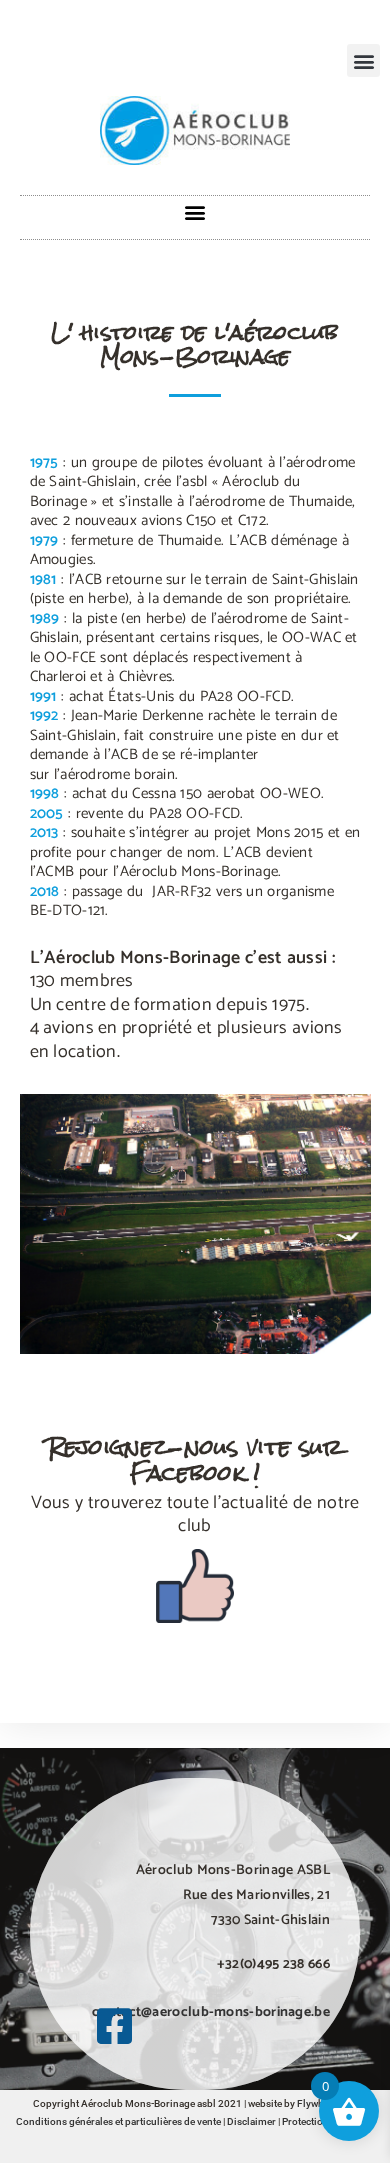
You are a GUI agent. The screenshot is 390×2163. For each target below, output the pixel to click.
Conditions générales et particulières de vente (118, 2121)
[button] (363, 60)
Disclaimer (251, 2121)
